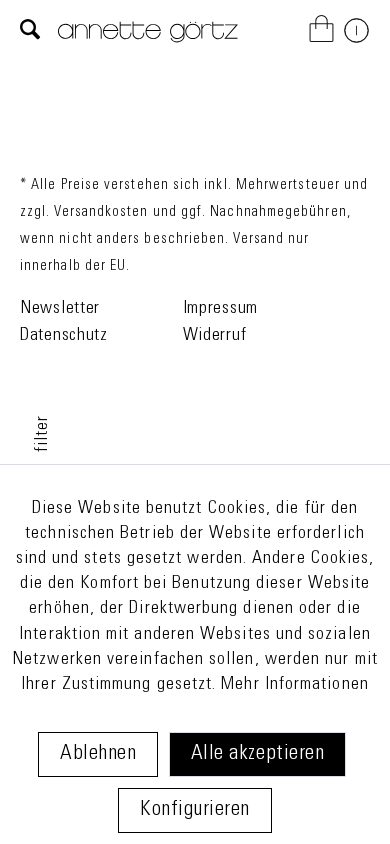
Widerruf (215, 336)
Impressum (220, 309)
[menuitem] (30, 31)
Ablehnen (98, 754)
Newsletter (60, 309)
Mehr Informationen (294, 685)
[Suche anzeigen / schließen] (30, 31)
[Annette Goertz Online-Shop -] (148, 44)
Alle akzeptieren (257, 754)
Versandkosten (101, 213)
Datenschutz (64, 336)
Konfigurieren (195, 810)
